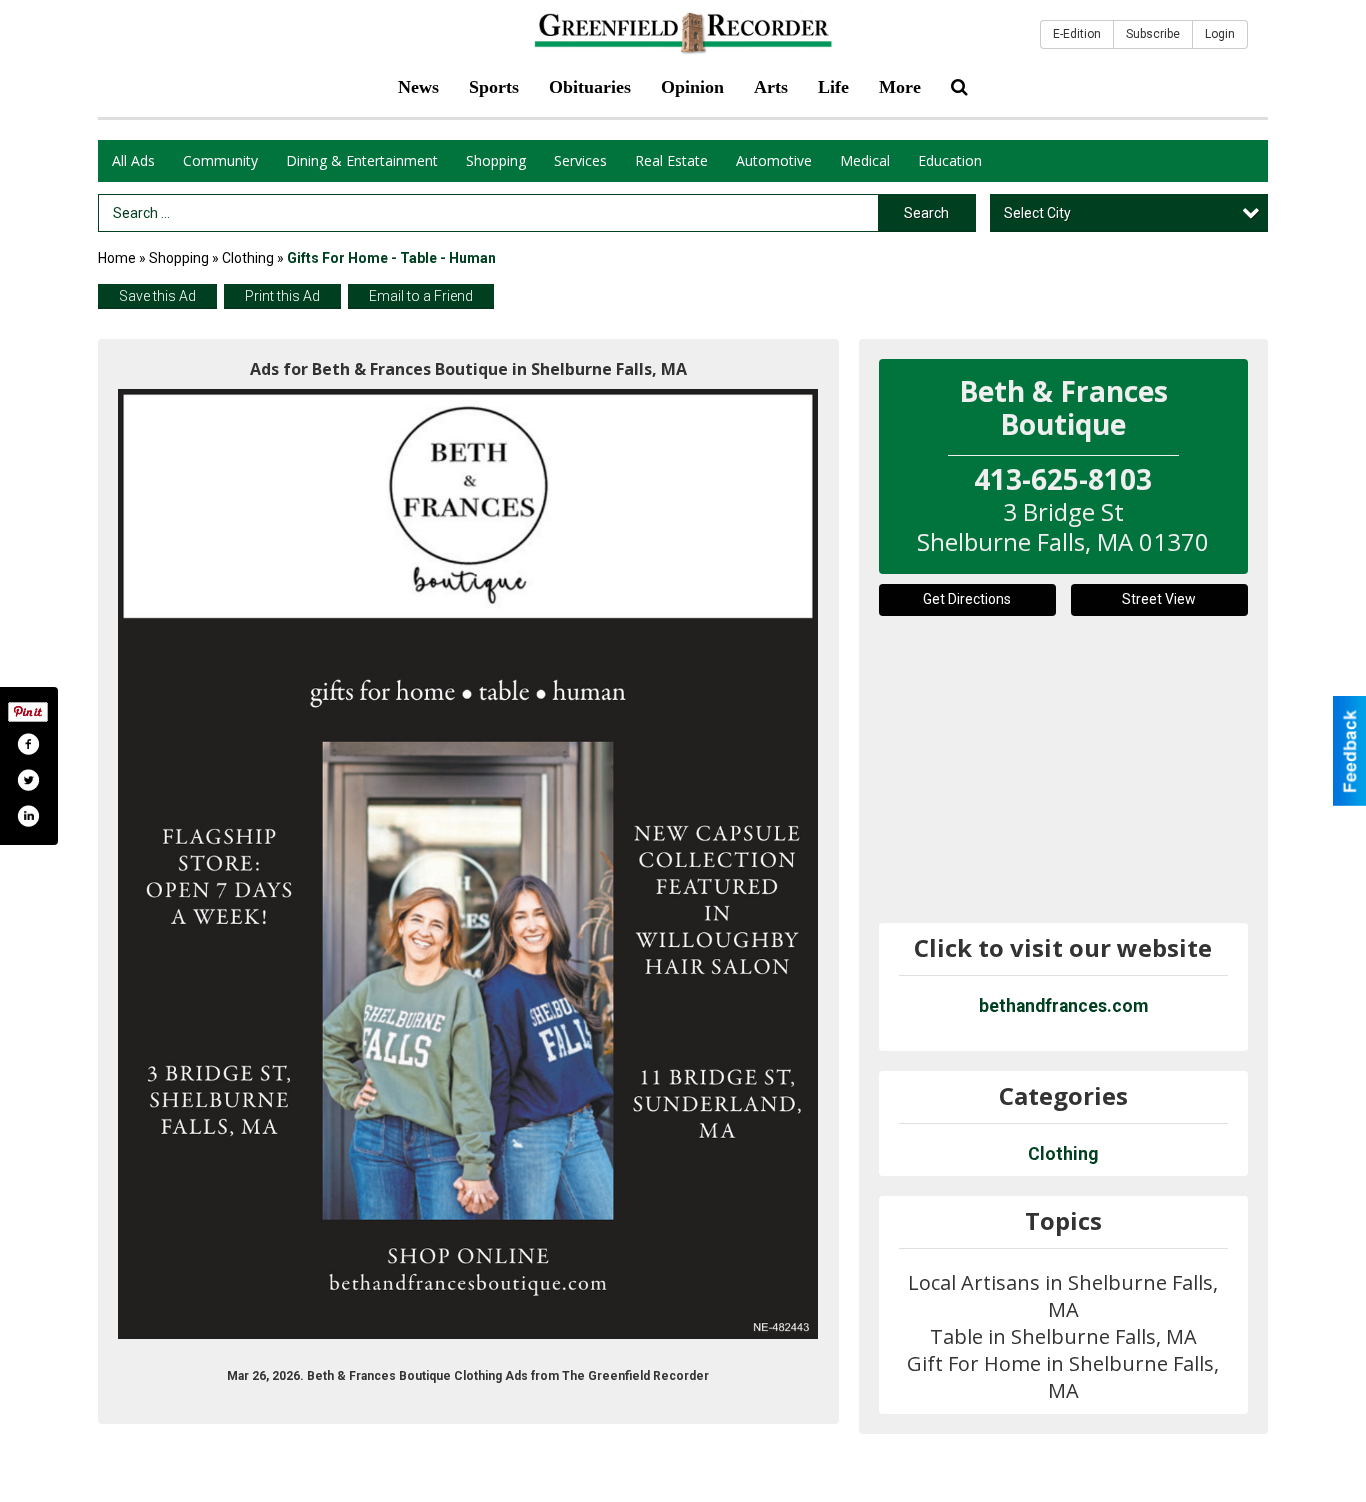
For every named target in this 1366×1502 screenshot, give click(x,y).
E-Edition (1077, 34)
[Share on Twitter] (28, 780)
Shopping (496, 160)
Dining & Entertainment (362, 160)
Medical (865, 160)
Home (117, 258)
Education (950, 160)
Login (1220, 34)
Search (926, 213)
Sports (494, 87)
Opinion (692, 87)
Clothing (248, 258)
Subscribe (1153, 34)
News (418, 87)
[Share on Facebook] (28, 744)
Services (580, 160)
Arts (771, 87)
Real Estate (671, 160)
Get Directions (967, 599)
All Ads (133, 160)
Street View (1159, 599)
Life (833, 87)
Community (220, 160)
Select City (1037, 213)
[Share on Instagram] (28, 816)
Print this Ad (282, 296)
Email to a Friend (421, 296)
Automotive (774, 160)
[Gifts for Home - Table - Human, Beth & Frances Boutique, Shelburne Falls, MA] (468, 864)
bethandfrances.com (1063, 1006)
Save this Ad (157, 296)
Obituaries (590, 87)
